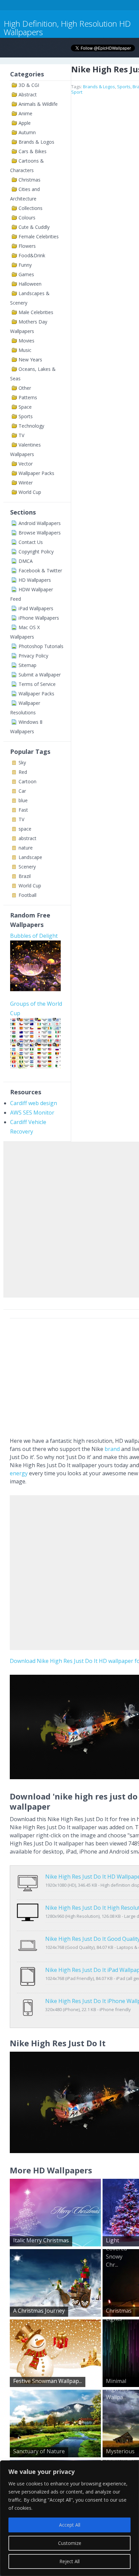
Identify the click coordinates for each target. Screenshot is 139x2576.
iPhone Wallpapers (39, 618)
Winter (26, 483)
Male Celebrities (36, 312)
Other (25, 388)
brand (112, 1449)
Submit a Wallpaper (40, 675)
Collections (31, 208)
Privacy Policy (33, 656)
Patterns (28, 397)
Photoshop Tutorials (41, 646)
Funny (25, 265)
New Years (30, 360)
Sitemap (27, 665)
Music (25, 350)
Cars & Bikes (33, 151)
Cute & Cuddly (34, 227)
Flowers (27, 246)
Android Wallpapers (40, 523)
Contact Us (31, 542)
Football (27, 895)
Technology (31, 426)
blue (23, 800)
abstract (27, 838)
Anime (25, 113)
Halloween (30, 284)
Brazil (25, 876)
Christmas (30, 180)
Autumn (27, 132)
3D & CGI (29, 85)
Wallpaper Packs (36, 473)
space (25, 829)
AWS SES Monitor (32, 1113)
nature (26, 848)
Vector (26, 464)
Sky (22, 762)
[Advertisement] (69, 1218)
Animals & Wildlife (38, 104)
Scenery (27, 867)
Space (25, 407)
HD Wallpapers (35, 580)
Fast (23, 810)
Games (26, 274)
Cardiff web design (34, 1103)
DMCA (26, 561)
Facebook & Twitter (40, 570)
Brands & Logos (36, 142)
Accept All (70, 2525)
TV (21, 435)
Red (23, 772)
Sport (77, 92)
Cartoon (27, 781)
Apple (25, 123)
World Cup (30, 492)
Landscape (30, 857)
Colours (27, 218)
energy (19, 1473)
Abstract (28, 94)
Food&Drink (32, 255)
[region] (69, 2518)
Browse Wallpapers (40, 533)
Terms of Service (37, 684)
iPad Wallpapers (36, 608)
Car (22, 791)
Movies (26, 341)
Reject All (69, 2561)
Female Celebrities (39, 236)
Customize (70, 2543)
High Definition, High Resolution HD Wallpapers (67, 28)
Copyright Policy (36, 552)
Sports (26, 416)
